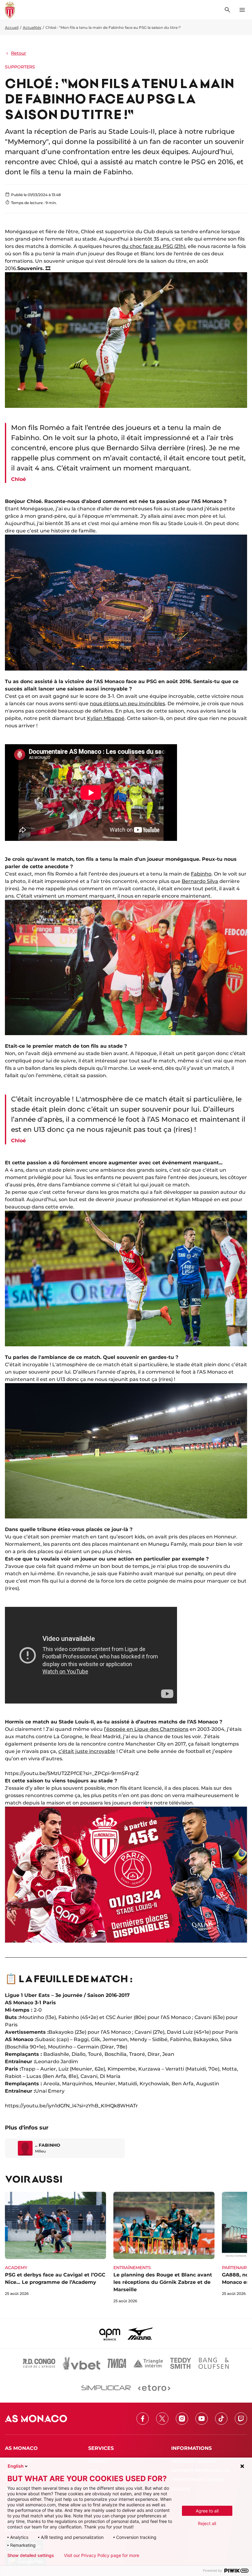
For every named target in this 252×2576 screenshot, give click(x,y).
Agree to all (207, 2511)
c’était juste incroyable (87, 1751)
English (16, 2466)
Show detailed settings (31, 2555)
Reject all (207, 2523)
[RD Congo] (39, 2363)
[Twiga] (117, 2363)
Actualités (32, 27)
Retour (19, 53)
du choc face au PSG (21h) (154, 246)
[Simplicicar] (106, 2388)
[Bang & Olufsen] (214, 2363)
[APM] (110, 2334)
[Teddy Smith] (181, 2363)
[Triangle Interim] (148, 2363)
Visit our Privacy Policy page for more (102, 2555)
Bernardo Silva (200, 881)
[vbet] (81, 2363)
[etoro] (154, 2388)
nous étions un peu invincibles (127, 704)
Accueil (12, 27)
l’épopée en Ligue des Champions (146, 1729)
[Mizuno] (140, 2334)
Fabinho (201, 874)
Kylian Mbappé (106, 718)
